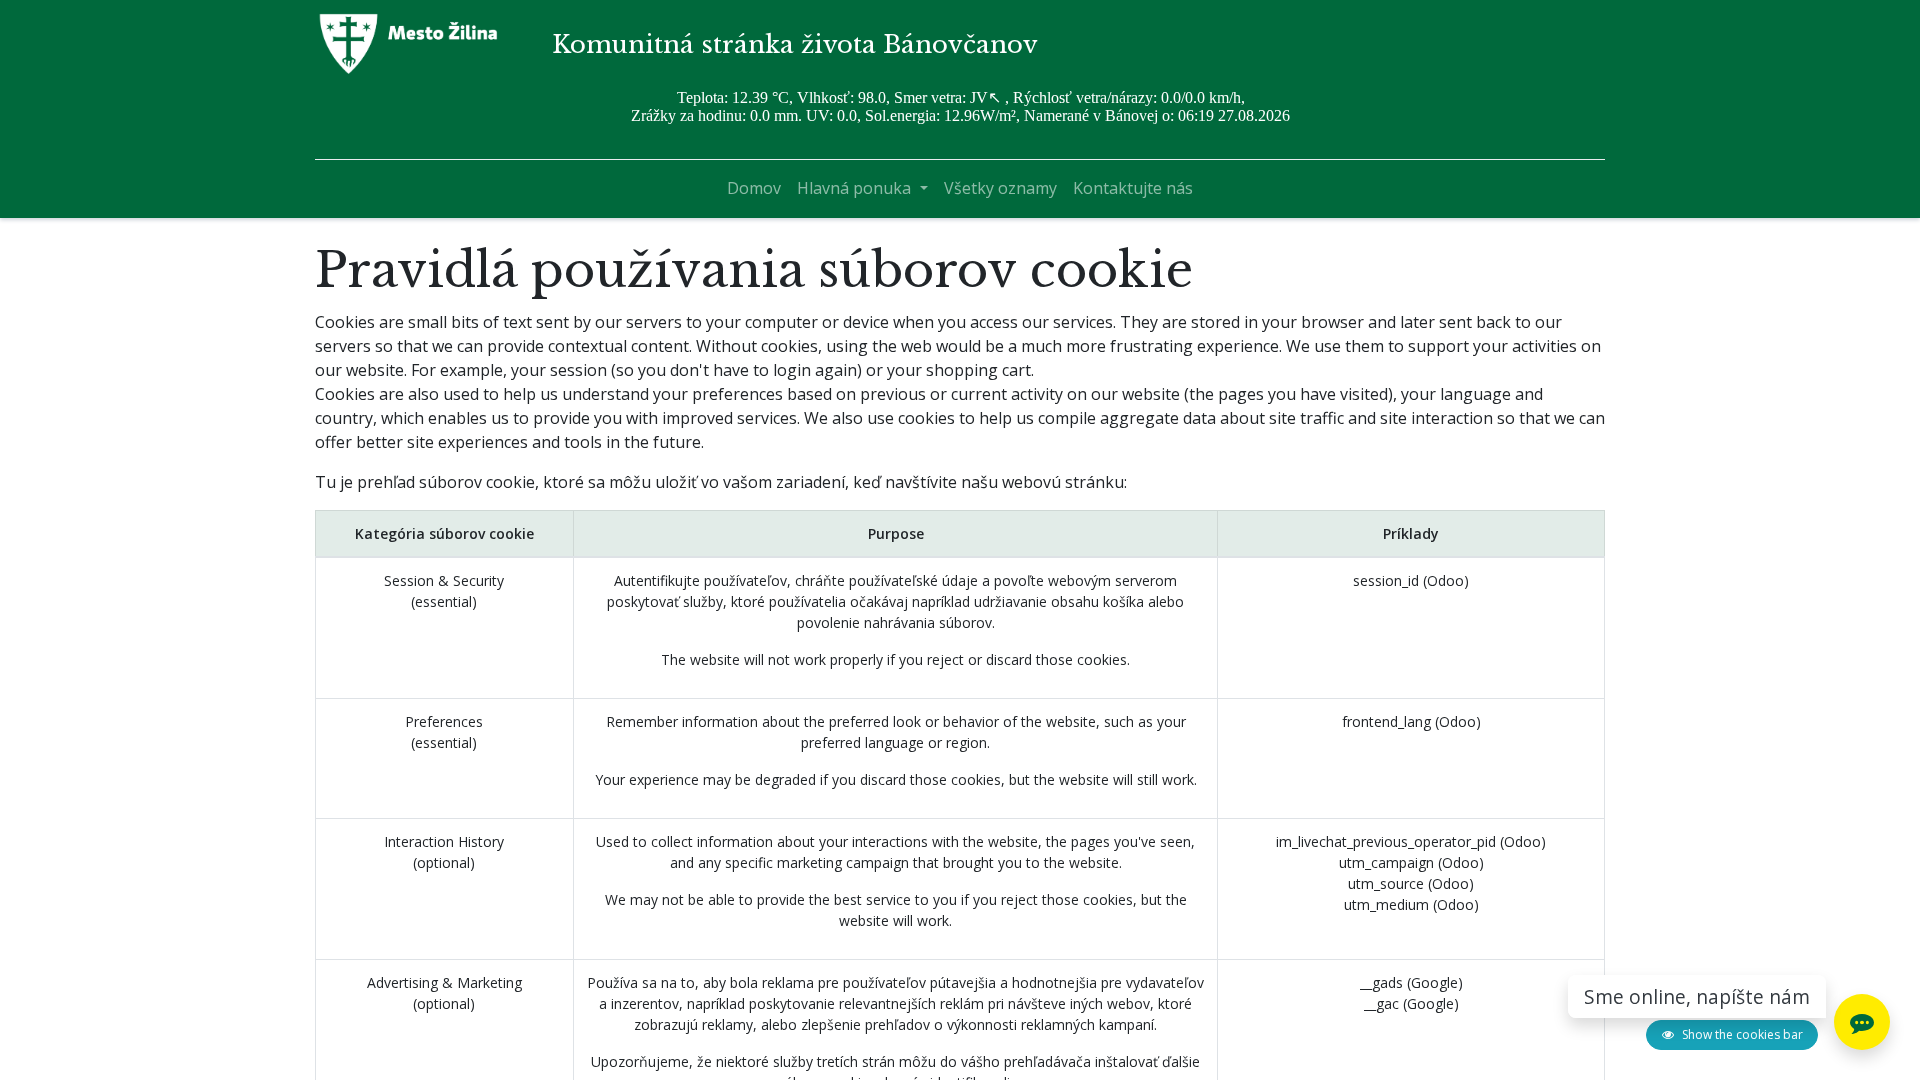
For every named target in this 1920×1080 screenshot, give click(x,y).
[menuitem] (754, 188)
